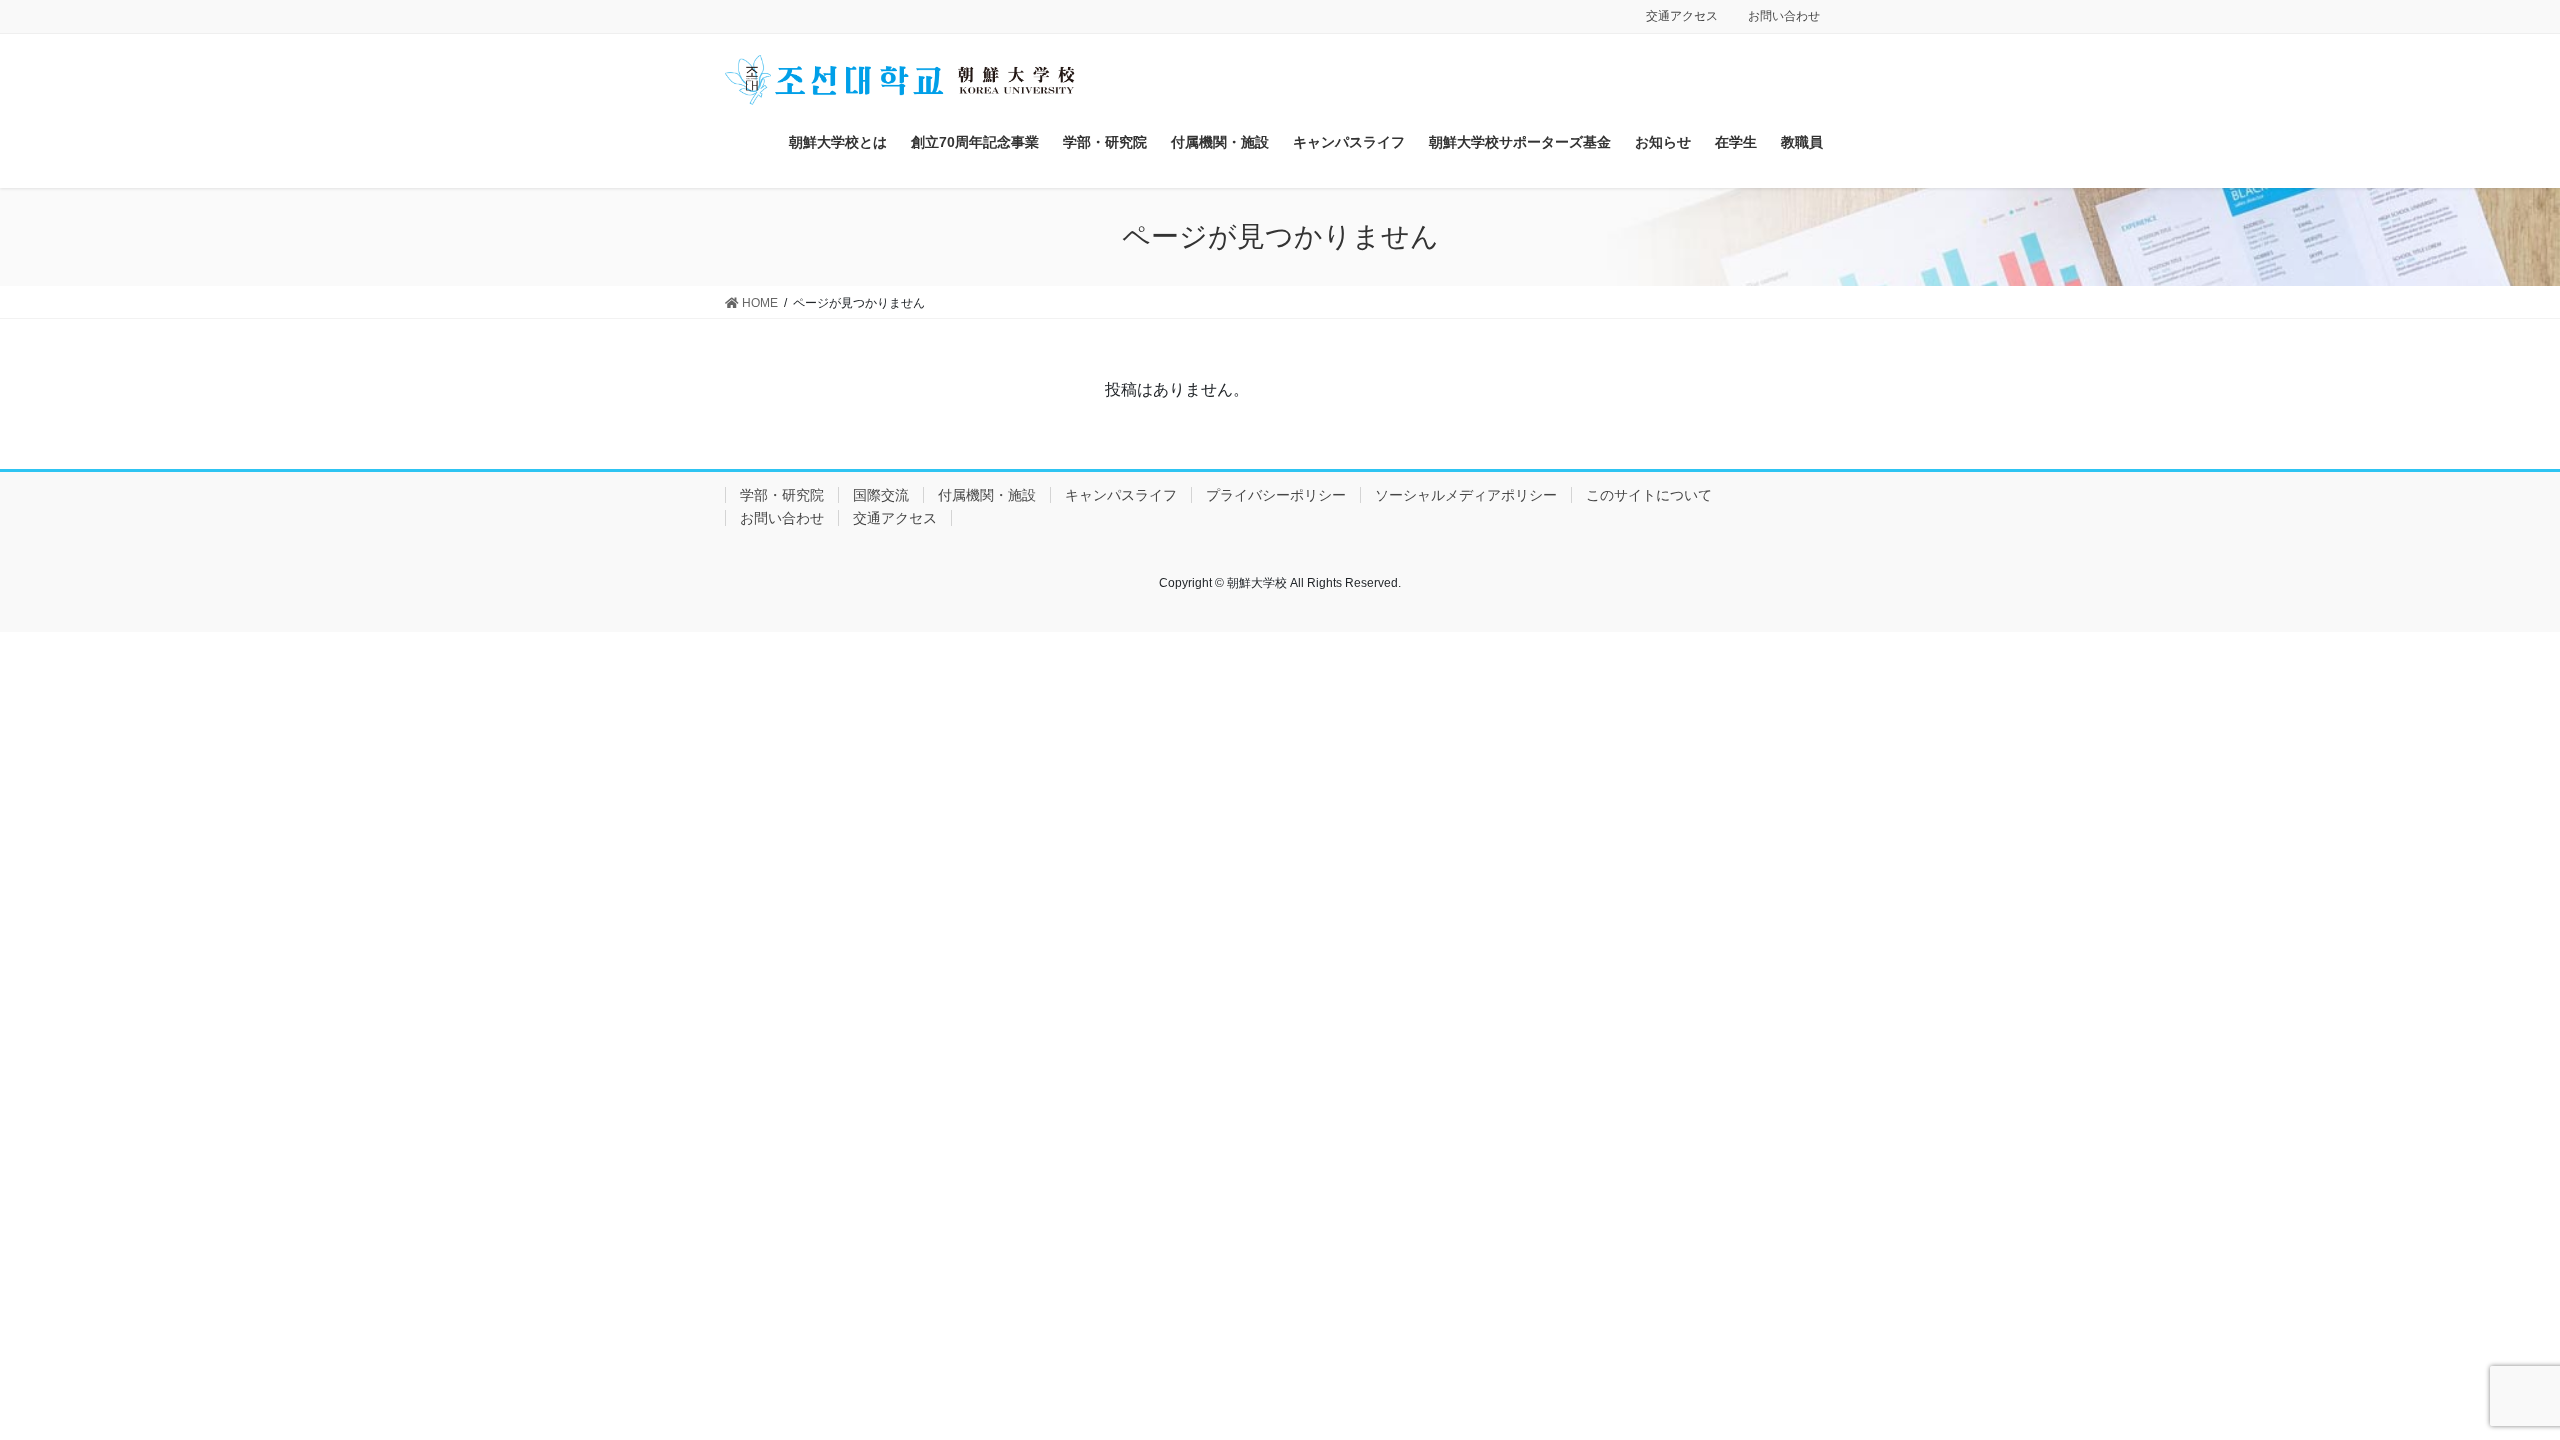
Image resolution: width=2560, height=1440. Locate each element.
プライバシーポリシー (1276, 495)
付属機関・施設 (987, 495)
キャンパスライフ (1121, 495)
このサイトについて (1649, 495)
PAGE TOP (2485, 1379)
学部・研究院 (782, 495)
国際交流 (881, 495)
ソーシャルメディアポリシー (1466, 495)
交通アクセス (1682, 16)
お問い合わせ (1784, 16)
